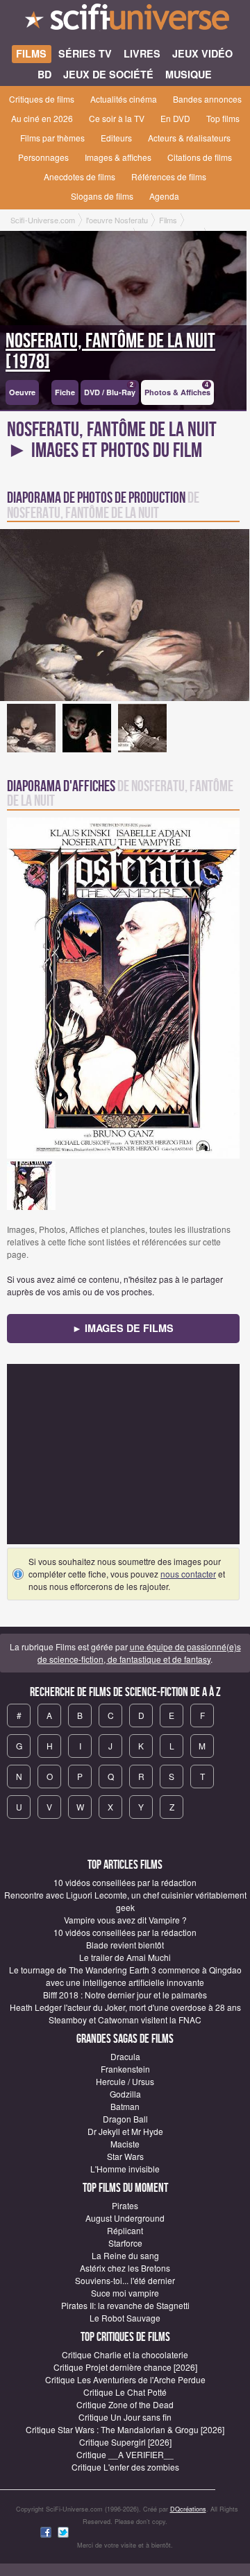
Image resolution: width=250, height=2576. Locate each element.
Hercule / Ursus (125, 2081)
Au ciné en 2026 (42, 118)
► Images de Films (123, 1328)
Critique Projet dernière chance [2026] (125, 2367)
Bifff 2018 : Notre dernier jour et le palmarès (125, 1995)
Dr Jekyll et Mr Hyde (125, 2131)
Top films (223, 118)
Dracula (125, 2056)
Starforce (125, 2243)
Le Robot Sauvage (125, 2318)
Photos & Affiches (177, 389)
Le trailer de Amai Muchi (125, 1957)
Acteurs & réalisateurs (189, 138)
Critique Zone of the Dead (125, 2404)
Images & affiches (118, 157)
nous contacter (188, 1574)
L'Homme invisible (125, 2169)
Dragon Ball (125, 2119)
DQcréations (188, 2509)
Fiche (65, 392)
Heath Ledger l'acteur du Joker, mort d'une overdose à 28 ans (125, 2007)
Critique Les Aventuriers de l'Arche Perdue (125, 2379)
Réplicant (125, 2230)
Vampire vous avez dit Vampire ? (125, 1920)
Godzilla (125, 2094)
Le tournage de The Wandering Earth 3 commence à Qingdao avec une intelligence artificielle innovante (125, 1976)
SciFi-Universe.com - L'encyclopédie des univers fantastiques (125, 21)
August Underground (125, 2218)
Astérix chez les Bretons (125, 2268)
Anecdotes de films (80, 176)
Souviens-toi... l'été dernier (125, 2280)
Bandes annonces (207, 99)
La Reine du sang (125, 2255)
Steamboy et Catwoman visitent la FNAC (125, 2020)
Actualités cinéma (124, 99)
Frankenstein (125, 2069)
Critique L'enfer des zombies (125, 2467)
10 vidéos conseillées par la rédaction (125, 1882)
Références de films (169, 176)
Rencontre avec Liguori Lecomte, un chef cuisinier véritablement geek (125, 1901)
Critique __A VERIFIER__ (125, 2454)
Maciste (125, 2144)
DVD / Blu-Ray (110, 389)
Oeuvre (22, 392)
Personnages (43, 157)
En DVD (175, 118)
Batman (125, 2106)
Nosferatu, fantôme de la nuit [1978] (110, 352)
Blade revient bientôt (125, 1945)
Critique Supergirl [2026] (125, 2442)
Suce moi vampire (125, 2293)
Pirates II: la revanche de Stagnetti (125, 2305)
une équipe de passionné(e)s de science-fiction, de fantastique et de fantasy (139, 1653)
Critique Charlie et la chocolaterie (125, 2354)
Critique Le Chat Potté (125, 2392)
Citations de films (200, 157)
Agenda (164, 196)
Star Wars (125, 2156)
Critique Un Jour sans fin (125, 2417)
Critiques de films (42, 99)
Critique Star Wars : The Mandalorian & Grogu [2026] (125, 2429)
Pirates (125, 2205)
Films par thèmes (52, 138)
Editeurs (116, 138)
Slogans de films (102, 196)
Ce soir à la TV (117, 118)
